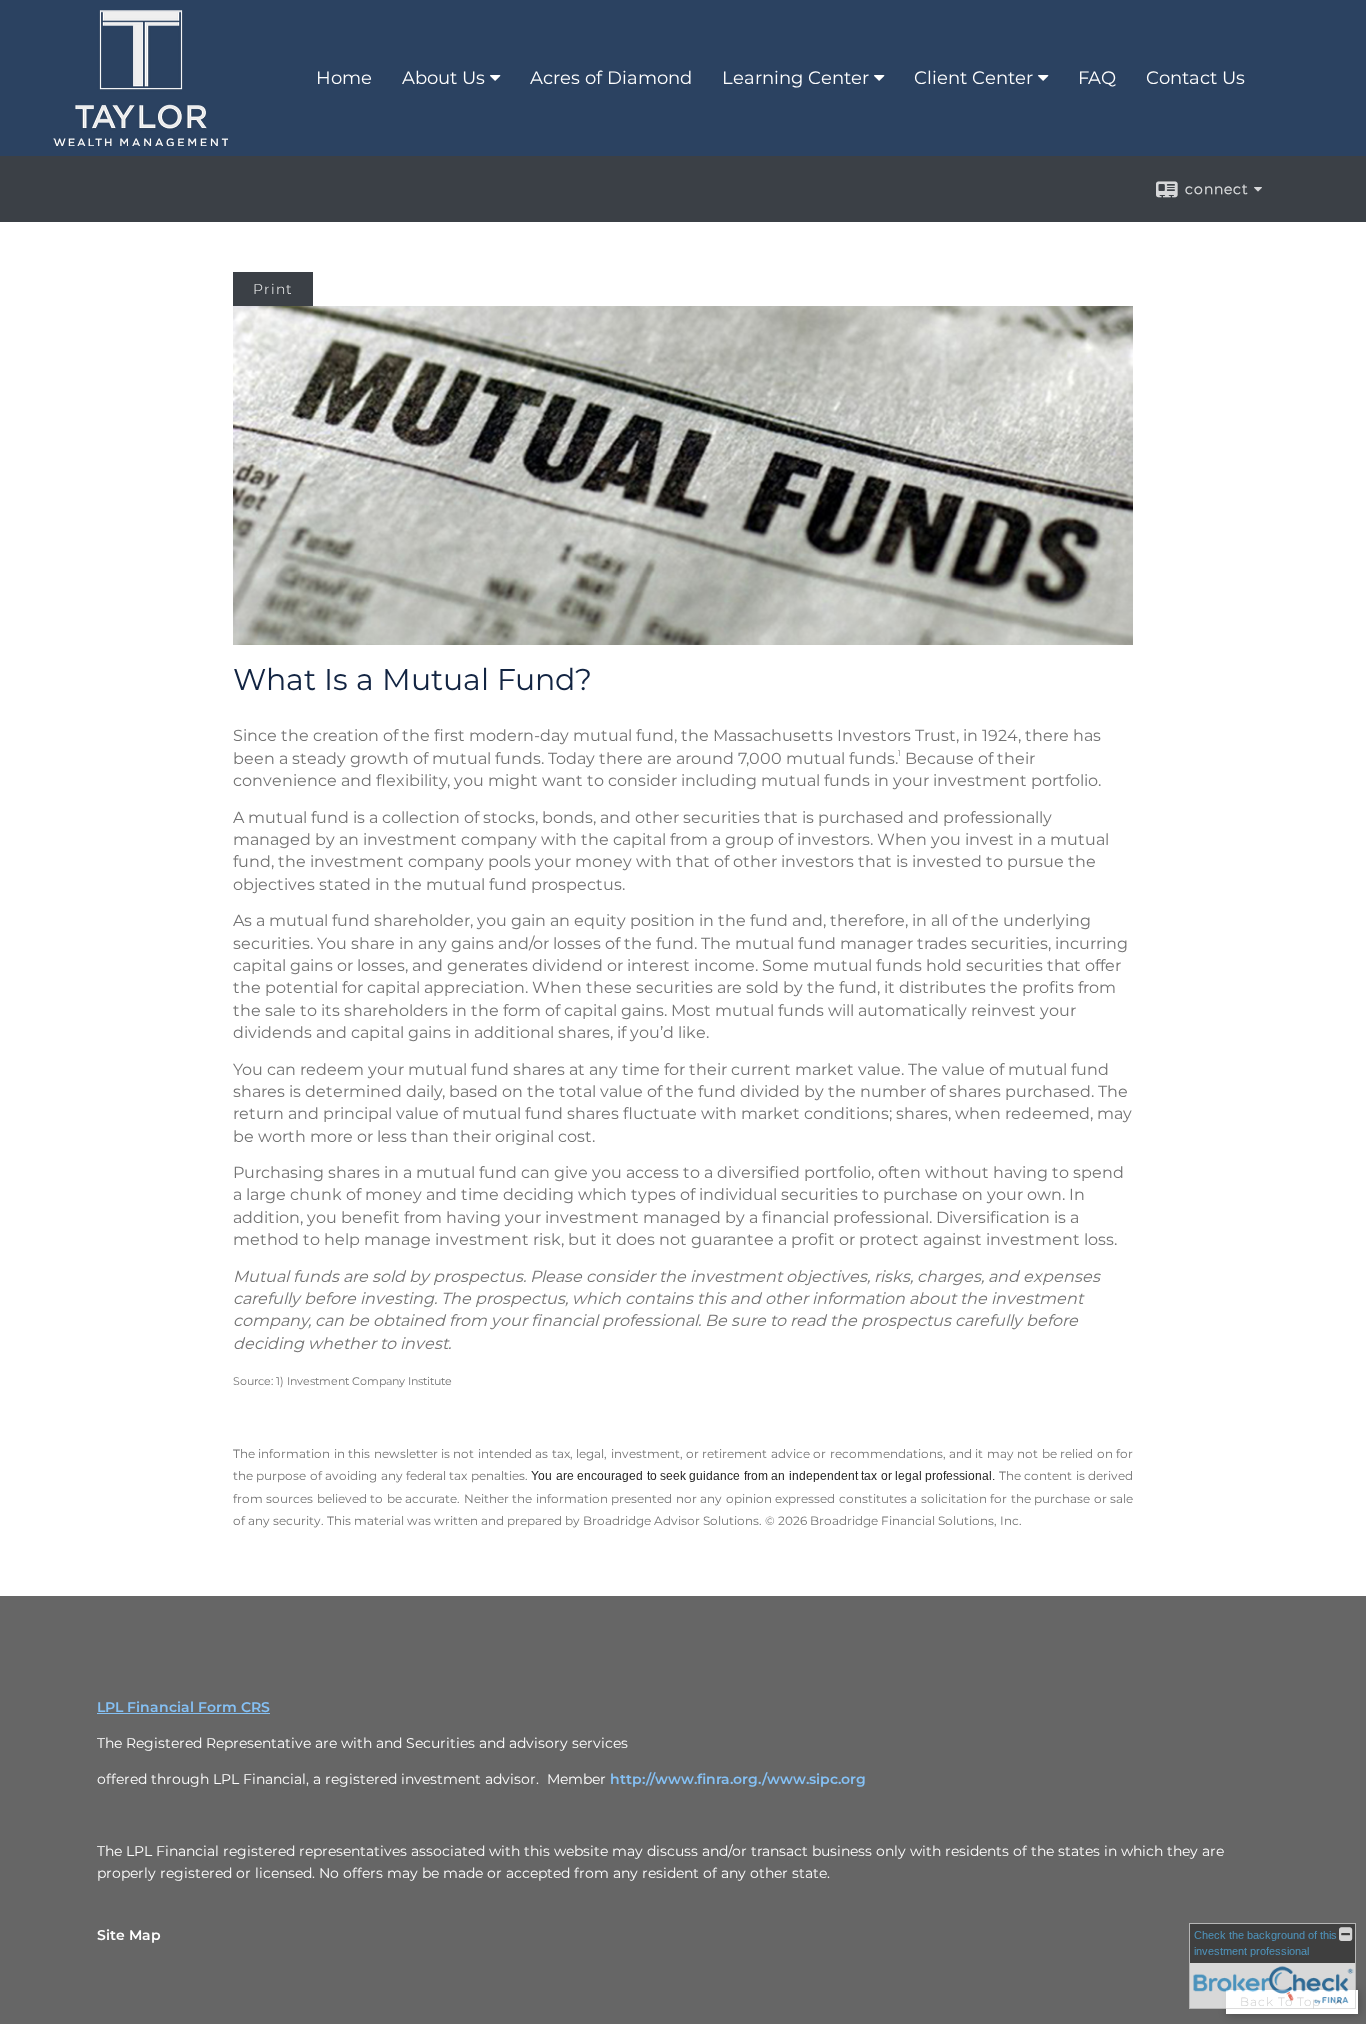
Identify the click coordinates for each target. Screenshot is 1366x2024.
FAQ (1097, 78)
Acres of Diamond (611, 78)
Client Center (973, 78)
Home (344, 78)
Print (273, 289)
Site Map (129, 1935)
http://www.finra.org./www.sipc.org (738, 1779)
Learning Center (795, 78)
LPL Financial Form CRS (183, 1707)
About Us (443, 78)
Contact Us (1195, 78)
